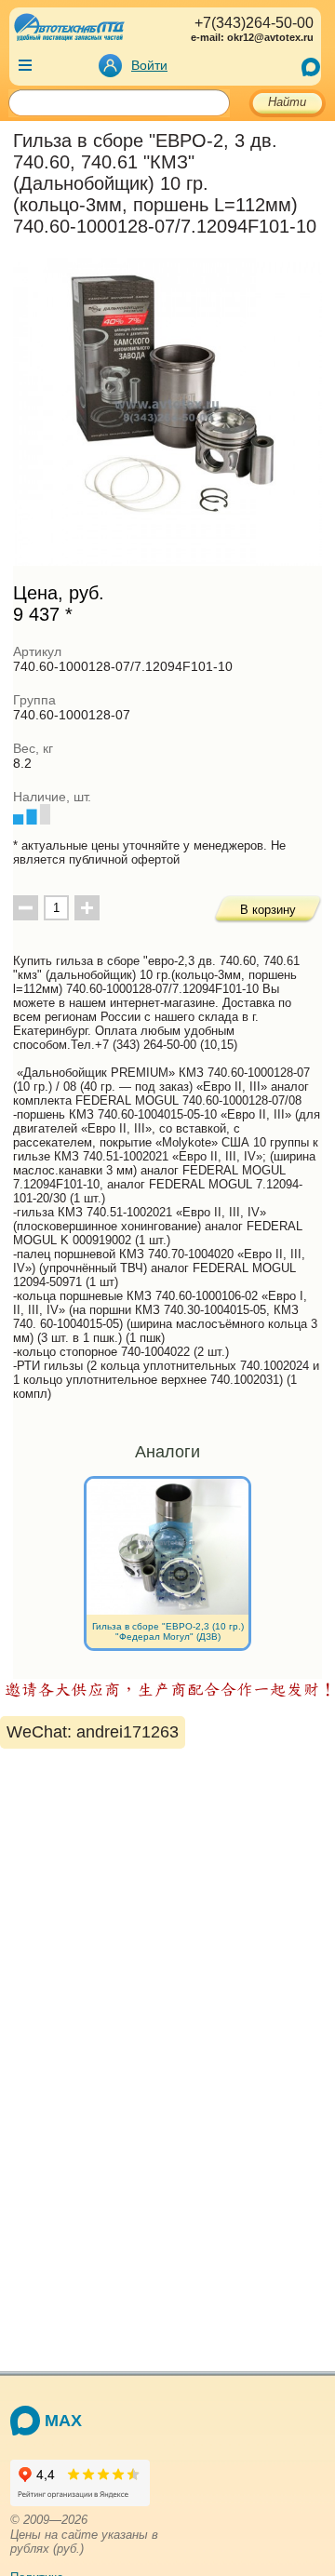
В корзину (268, 910)
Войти (149, 65)
